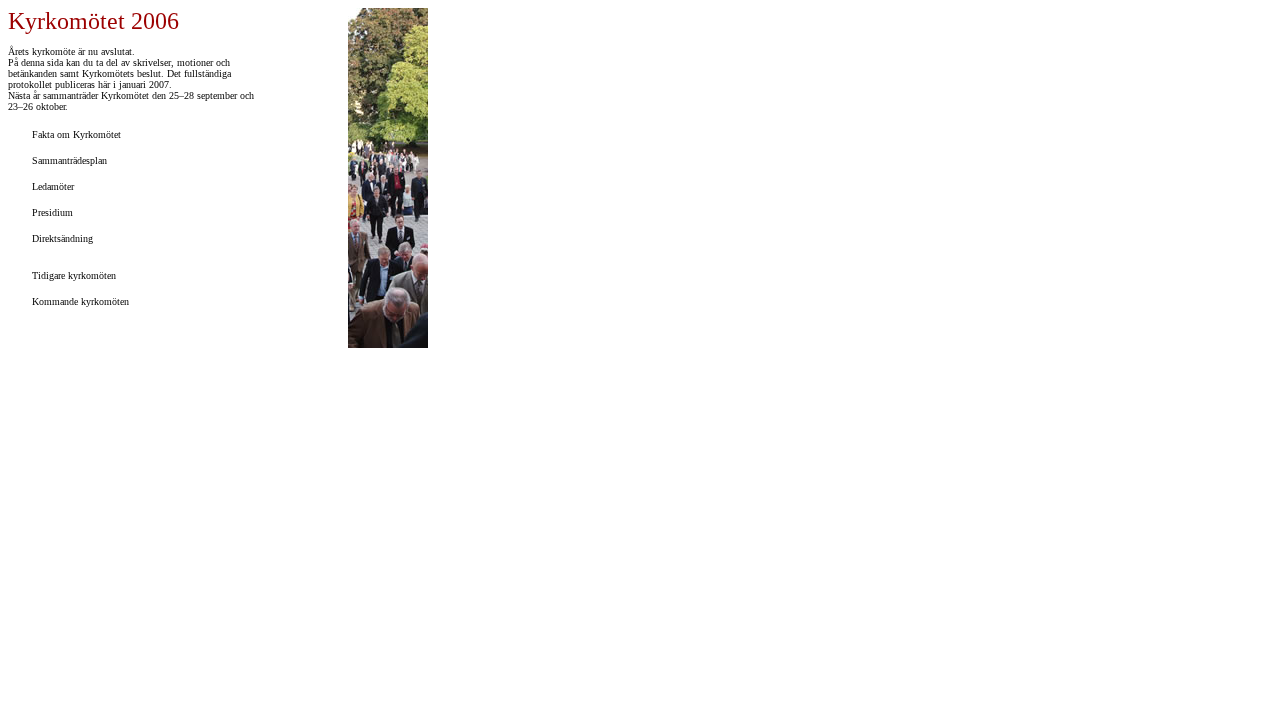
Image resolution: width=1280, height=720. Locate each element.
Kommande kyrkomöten (79, 301)
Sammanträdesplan (68, 160)
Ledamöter (51, 186)
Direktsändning (61, 238)
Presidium (51, 212)
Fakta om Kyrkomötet (75, 134)
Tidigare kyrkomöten (72, 275)
